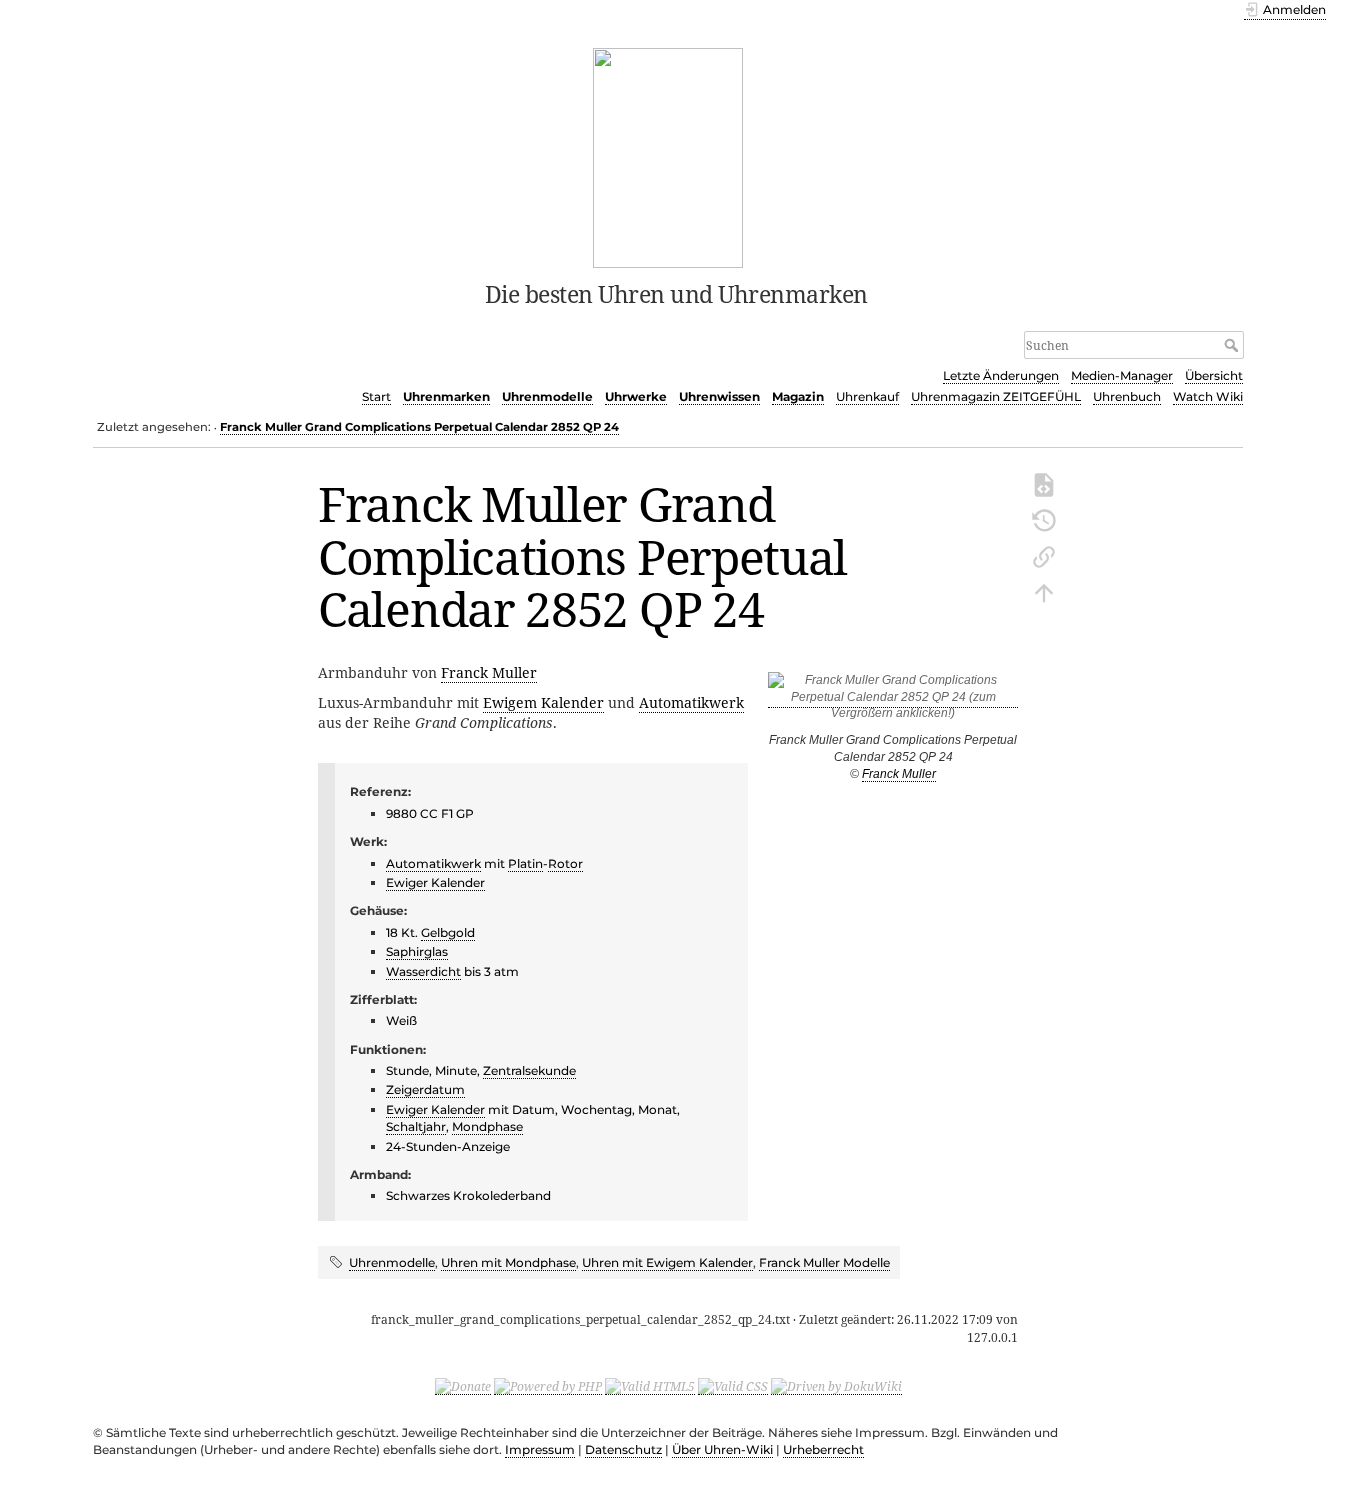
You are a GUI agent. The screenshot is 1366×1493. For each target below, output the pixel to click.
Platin (525, 863)
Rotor (565, 863)
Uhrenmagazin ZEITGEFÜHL (996, 396)
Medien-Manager (1122, 375)
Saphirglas (417, 951)
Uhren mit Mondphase (508, 1262)
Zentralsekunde (529, 1070)
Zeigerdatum (425, 1089)
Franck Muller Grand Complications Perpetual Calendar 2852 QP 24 (419, 427)
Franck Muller (899, 774)
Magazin (798, 396)
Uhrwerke (636, 396)
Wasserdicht (423, 971)
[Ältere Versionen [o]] (1044, 519)
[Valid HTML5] (650, 1386)
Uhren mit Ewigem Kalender (667, 1262)
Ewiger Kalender (435, 882)
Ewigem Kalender (543, 702)
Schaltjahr (416, 1126)
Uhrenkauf (867, 396)
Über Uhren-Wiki (722, 1449)
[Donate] (463, 1386)
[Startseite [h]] (668, 156)
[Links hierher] (1044, 555)
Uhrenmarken (446, 396)
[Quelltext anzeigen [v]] (1044, 483)
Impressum (540, 1449)
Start (376, 396)
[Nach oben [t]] (1044, 591)
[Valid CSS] (733, 1386)
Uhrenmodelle (547, 396)
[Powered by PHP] (548, 1386)
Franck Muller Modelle (824, 1262)
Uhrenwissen (719, 396)
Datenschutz (623, 1449)
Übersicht (1214, 375)
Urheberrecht (823, 1449)
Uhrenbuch (1127, 396)
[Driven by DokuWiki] (836, 1386)
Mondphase (487, 1126)
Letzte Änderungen (1001, 375)
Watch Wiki (1208, 396)
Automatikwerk (691, 702)
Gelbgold (448, 932)
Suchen (1233, 345)
